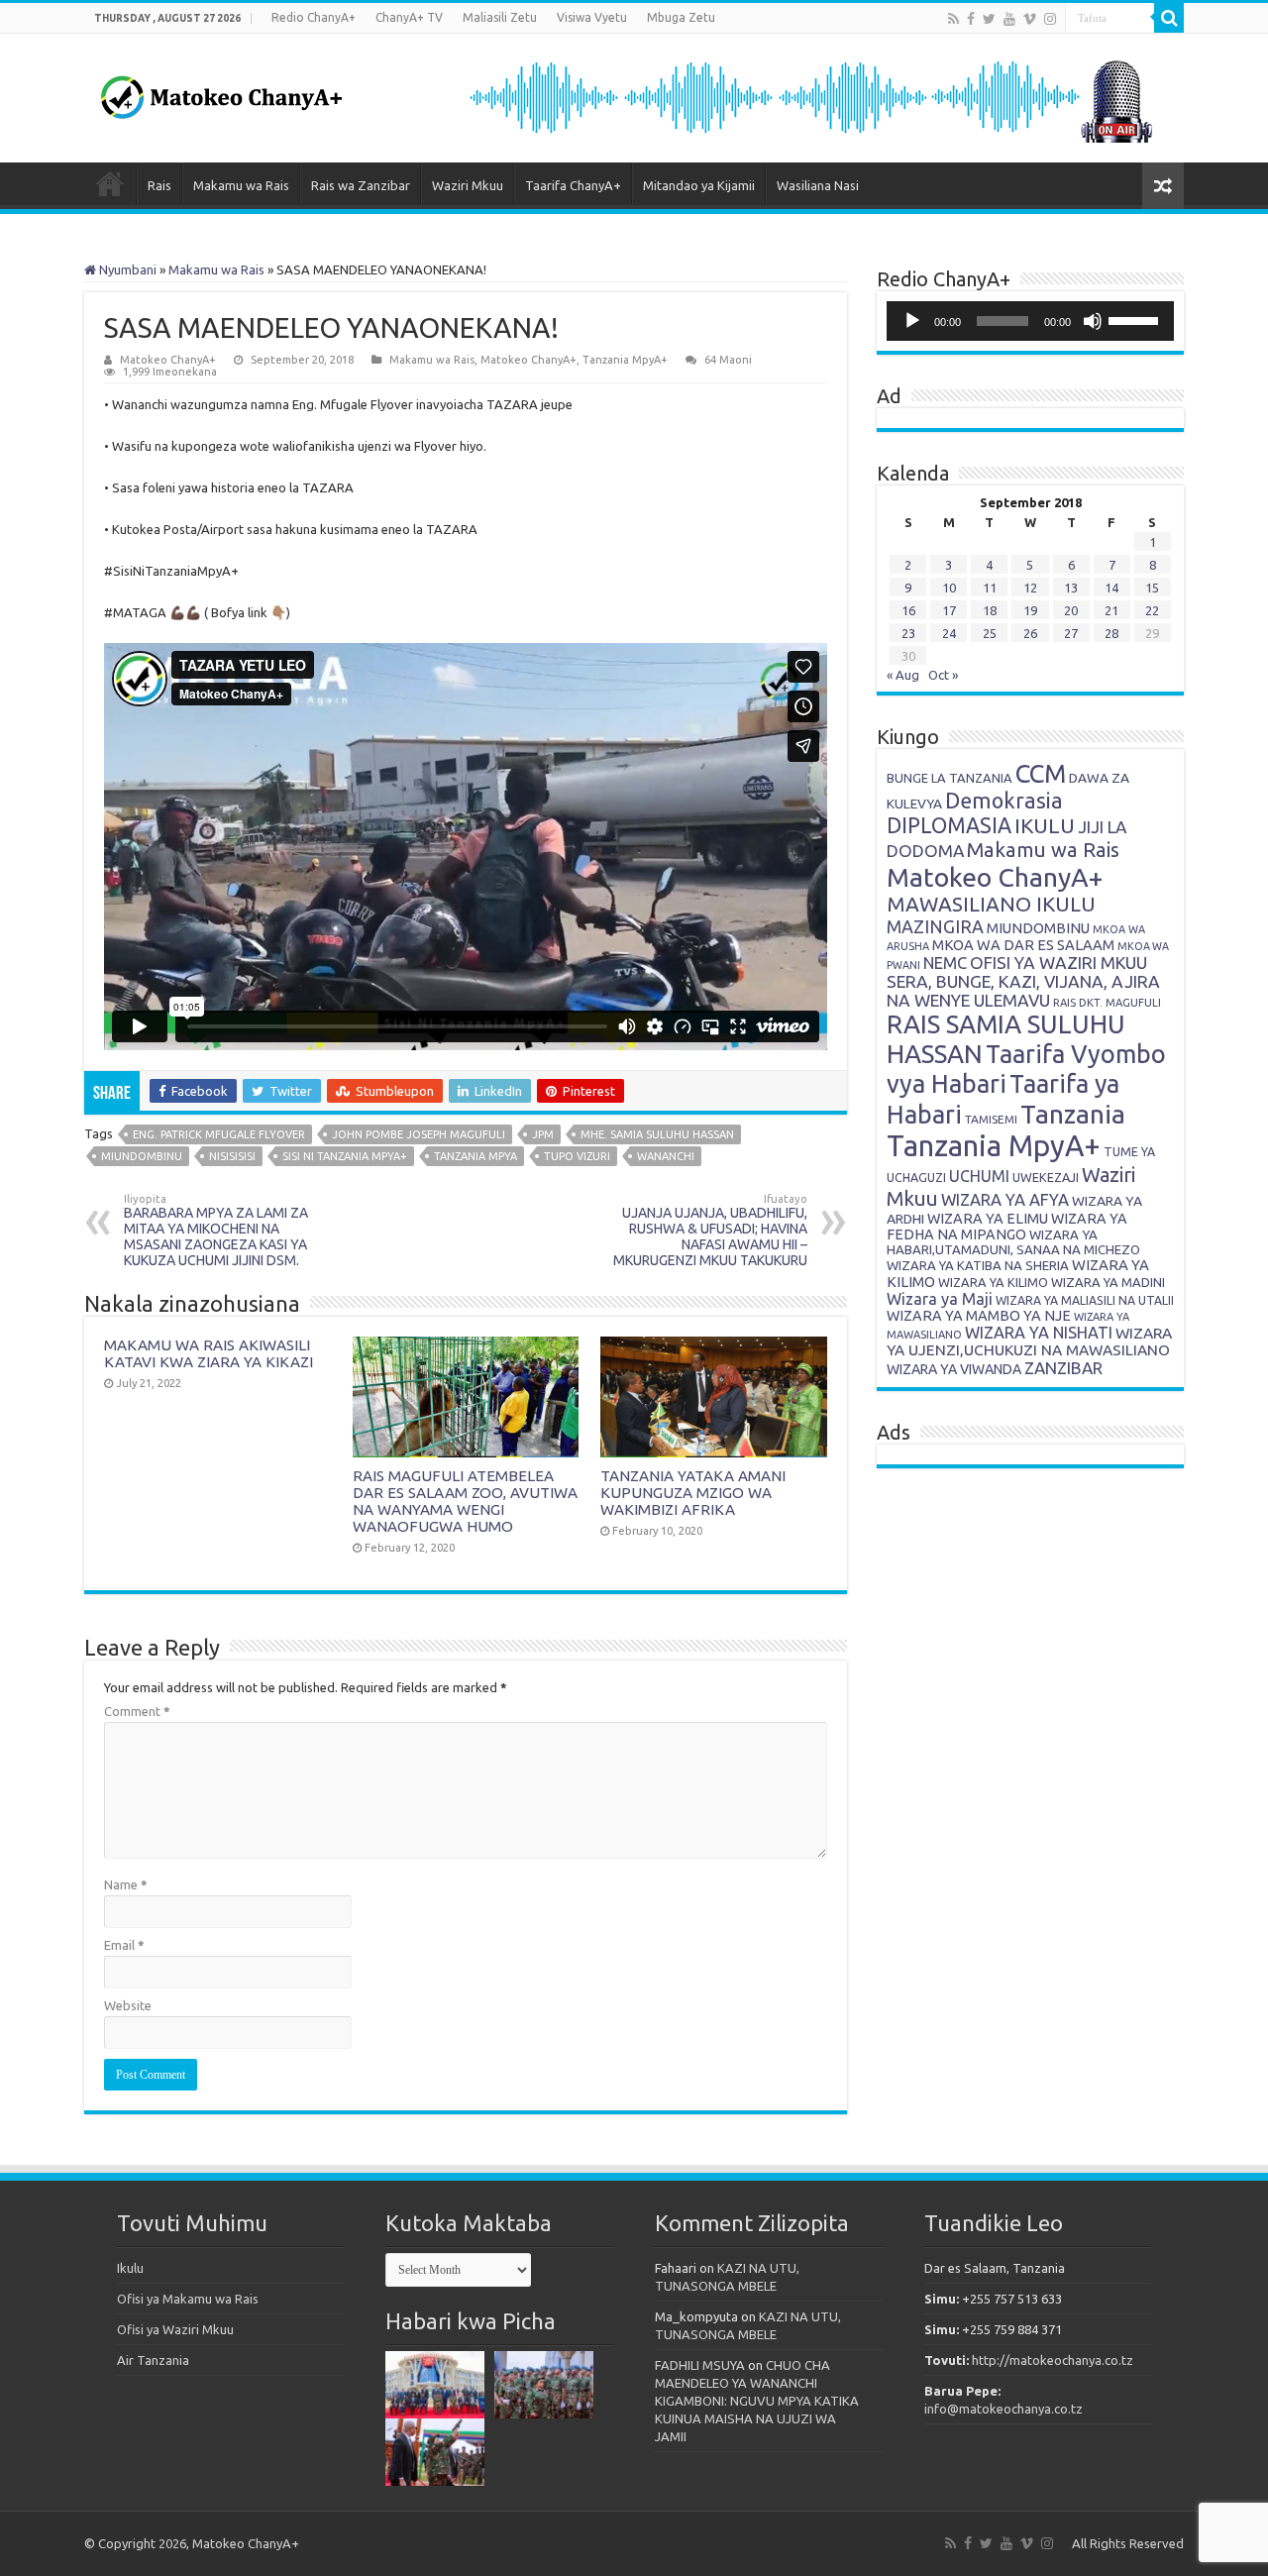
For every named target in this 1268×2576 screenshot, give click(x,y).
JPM (543, 1134)
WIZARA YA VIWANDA (954, 1369)
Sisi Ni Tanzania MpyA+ (345, 1156)
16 (908, 610)
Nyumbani (126, 269)
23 (908, 633)
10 (949, 588)
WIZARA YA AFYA (1005, 1199)
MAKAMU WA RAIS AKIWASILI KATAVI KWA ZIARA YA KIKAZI (209, 1353)
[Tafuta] (1169, 18)
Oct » (943, 675)
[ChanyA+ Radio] (809, 96)
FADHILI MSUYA (700, 2365)
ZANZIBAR (1063, 1368)
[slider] (1136, 319)
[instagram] (1050, 19)
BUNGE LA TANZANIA (950, 778)
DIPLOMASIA (949, 825)
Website (128, 2005)
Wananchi (666, 1156)
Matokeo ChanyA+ (168, 360)
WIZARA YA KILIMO (993, 1282)
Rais (159, 185)
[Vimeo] (1030, 19)
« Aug (903, 675)
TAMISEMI (991, 1119)
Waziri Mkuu (468, 185)
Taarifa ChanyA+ (573, 185)
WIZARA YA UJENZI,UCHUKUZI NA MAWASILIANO (1029, 1342)
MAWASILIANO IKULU (991, 904)
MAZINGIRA (935, 926)
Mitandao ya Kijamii (699, 185)
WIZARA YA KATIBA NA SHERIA (978, 1265)
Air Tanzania (153, 2360)
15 (1152, 588)
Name (126, 1884)
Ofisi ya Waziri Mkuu (175, 2329)
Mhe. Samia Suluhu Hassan (657, 1134)
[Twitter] (989, 19)
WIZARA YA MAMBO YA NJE (979, 1316)
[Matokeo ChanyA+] (221, 92)
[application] (1030, 321)
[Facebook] (971, 19)
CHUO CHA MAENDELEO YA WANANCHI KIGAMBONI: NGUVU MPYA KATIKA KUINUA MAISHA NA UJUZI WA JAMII (757, 2401)
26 (1030, 633)
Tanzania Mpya (475, 1156)
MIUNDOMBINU (1038, 928)
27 (1071, 633)
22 (1152, 610)
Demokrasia (1004, 801)
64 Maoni (728, 360)
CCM (1041, 773)
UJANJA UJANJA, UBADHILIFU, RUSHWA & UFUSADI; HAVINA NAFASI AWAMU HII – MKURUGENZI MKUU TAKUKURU (710, 1231)
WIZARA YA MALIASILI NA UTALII (1085, 1300)
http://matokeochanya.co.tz (1053, 2360)
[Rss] (953, 19)
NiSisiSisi (232, 1156)
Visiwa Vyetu (592, 17)
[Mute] (1093, 321)
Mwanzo (110, 183)
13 (1071, 588)
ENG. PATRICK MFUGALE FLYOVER (219, 1134)
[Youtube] (1009, 19)
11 (990, 588)
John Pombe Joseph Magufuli (419, 1134)
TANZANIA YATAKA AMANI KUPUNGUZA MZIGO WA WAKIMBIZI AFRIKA (693, 1493)
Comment (137, 1711)
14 (1111, 588)
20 (1071, 610)
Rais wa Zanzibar (361, 185)
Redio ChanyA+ (314, 17)
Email (124, 1945)
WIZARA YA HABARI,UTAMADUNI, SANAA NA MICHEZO (1013, 1242)
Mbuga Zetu (681, 17)
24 (949, 633)
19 (1030, 610)
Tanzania (1073, 1114)
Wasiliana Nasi (818, 185)
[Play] (912, 321)
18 (990, 610)
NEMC (945, 963)
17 (949, 610)
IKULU (1045, 825)
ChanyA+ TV (409, 17)
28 (1111, 633)
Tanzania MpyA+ (625, 360)
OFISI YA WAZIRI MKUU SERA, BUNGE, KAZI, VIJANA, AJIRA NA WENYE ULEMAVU (1023, 981)
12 (1030, 588)
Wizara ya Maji (940, 1299)
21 (1111, 610)
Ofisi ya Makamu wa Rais (188, 2299)
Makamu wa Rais (241, 185)
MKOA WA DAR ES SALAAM (1023, 945)
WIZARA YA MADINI (1108, 1282)
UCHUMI (979, 1176)
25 (990, 633)
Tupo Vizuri (577, 1156)
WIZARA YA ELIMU (988, 1219)
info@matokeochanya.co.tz (1004, 2409)
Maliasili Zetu (500, 17)
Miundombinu (142, 1156)
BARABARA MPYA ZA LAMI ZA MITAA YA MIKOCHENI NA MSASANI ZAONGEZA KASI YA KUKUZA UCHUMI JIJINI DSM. (216, 1231)
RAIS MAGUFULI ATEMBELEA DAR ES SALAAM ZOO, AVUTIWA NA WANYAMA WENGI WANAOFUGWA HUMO (465, 1501)
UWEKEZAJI (1046, 1177)
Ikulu (130, 2268)
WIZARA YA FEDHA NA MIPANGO (1007, 1227)
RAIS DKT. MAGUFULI (1107, 1003)
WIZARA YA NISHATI (1039, 1333)
